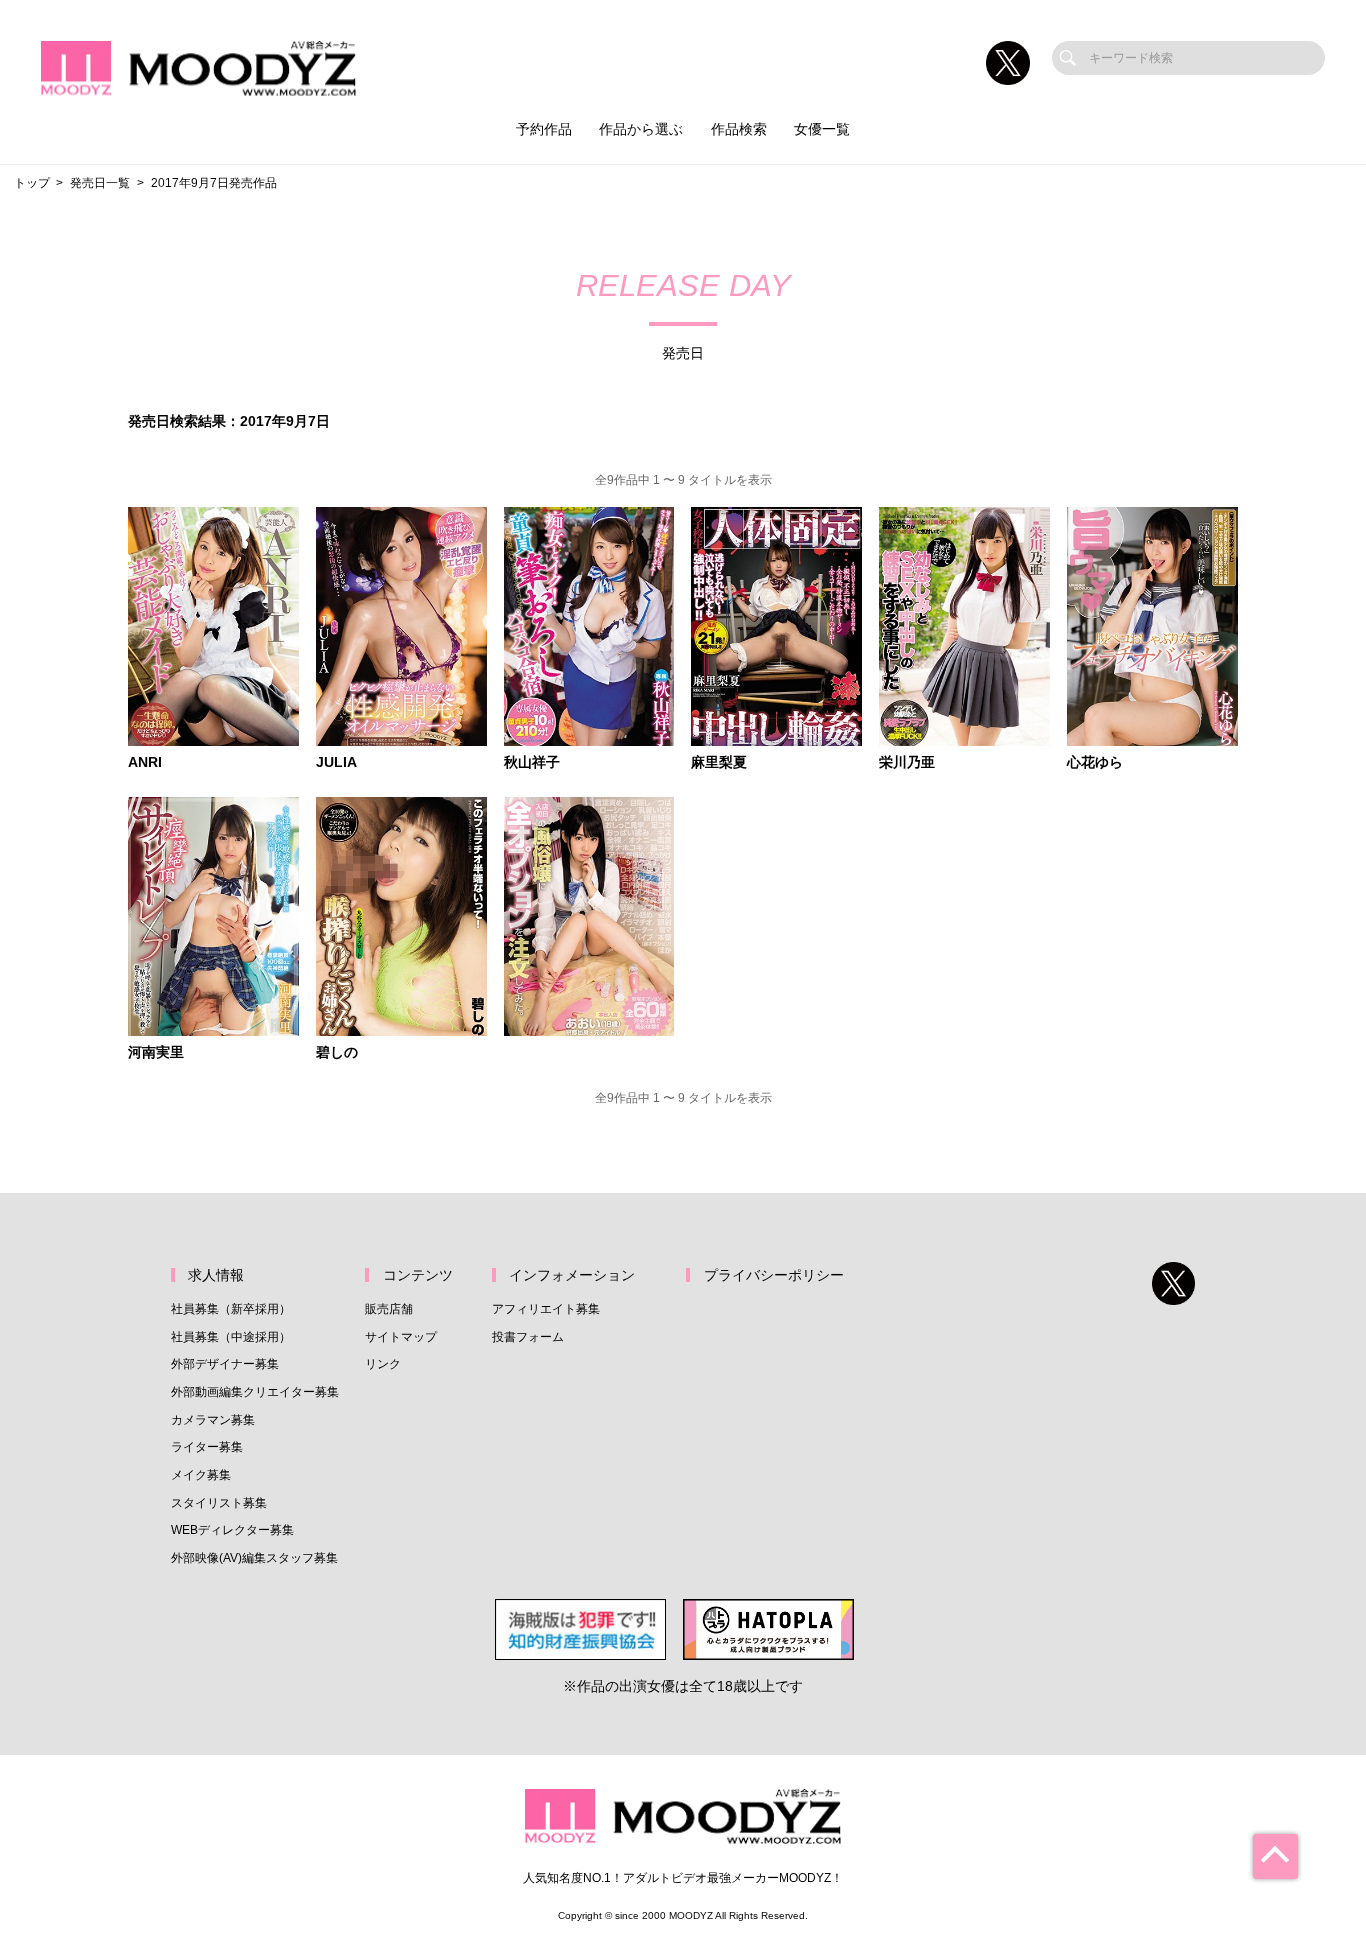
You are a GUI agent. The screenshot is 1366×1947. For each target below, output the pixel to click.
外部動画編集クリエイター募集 (255, 1392)
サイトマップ (401, 1337)
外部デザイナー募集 (225, 1364)
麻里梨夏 (719, 763)
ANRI (145, 763)
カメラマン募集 (213, 1420)
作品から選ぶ (641, 129)
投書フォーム (528, 1337)
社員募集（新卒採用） (231, 1309)
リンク (383, 1364)
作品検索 (739, 129)
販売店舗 (389, 1309)
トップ (32, 183)
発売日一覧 (100, 183)
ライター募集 (207, 1447)
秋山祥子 (532, 763)
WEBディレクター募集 (232, 1530)
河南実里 (156, 1053)
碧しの (337, 1053)
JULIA (336, 763)
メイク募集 (201, 1475)
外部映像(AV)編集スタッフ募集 (254, 1558)
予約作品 (544, 129)
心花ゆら (1095, 763)
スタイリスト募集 (219, 1503)
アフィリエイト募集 (546, 1309)
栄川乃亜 (907, 763)
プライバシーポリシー (774, 1275)
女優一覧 (822, 129)
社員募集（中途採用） (231, 1337)
